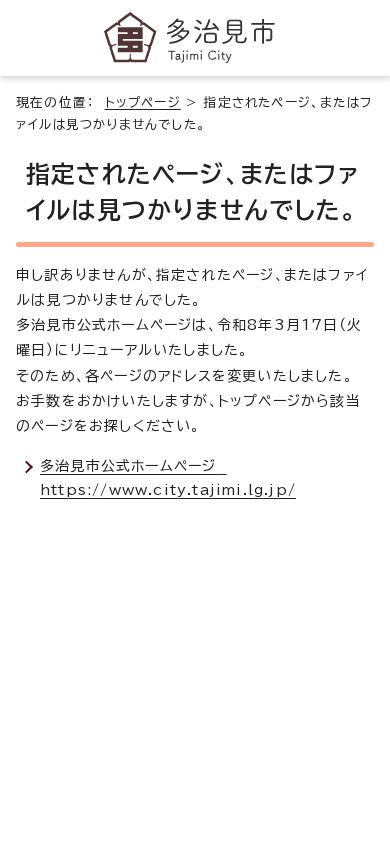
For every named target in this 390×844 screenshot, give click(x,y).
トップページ (143, 102)
